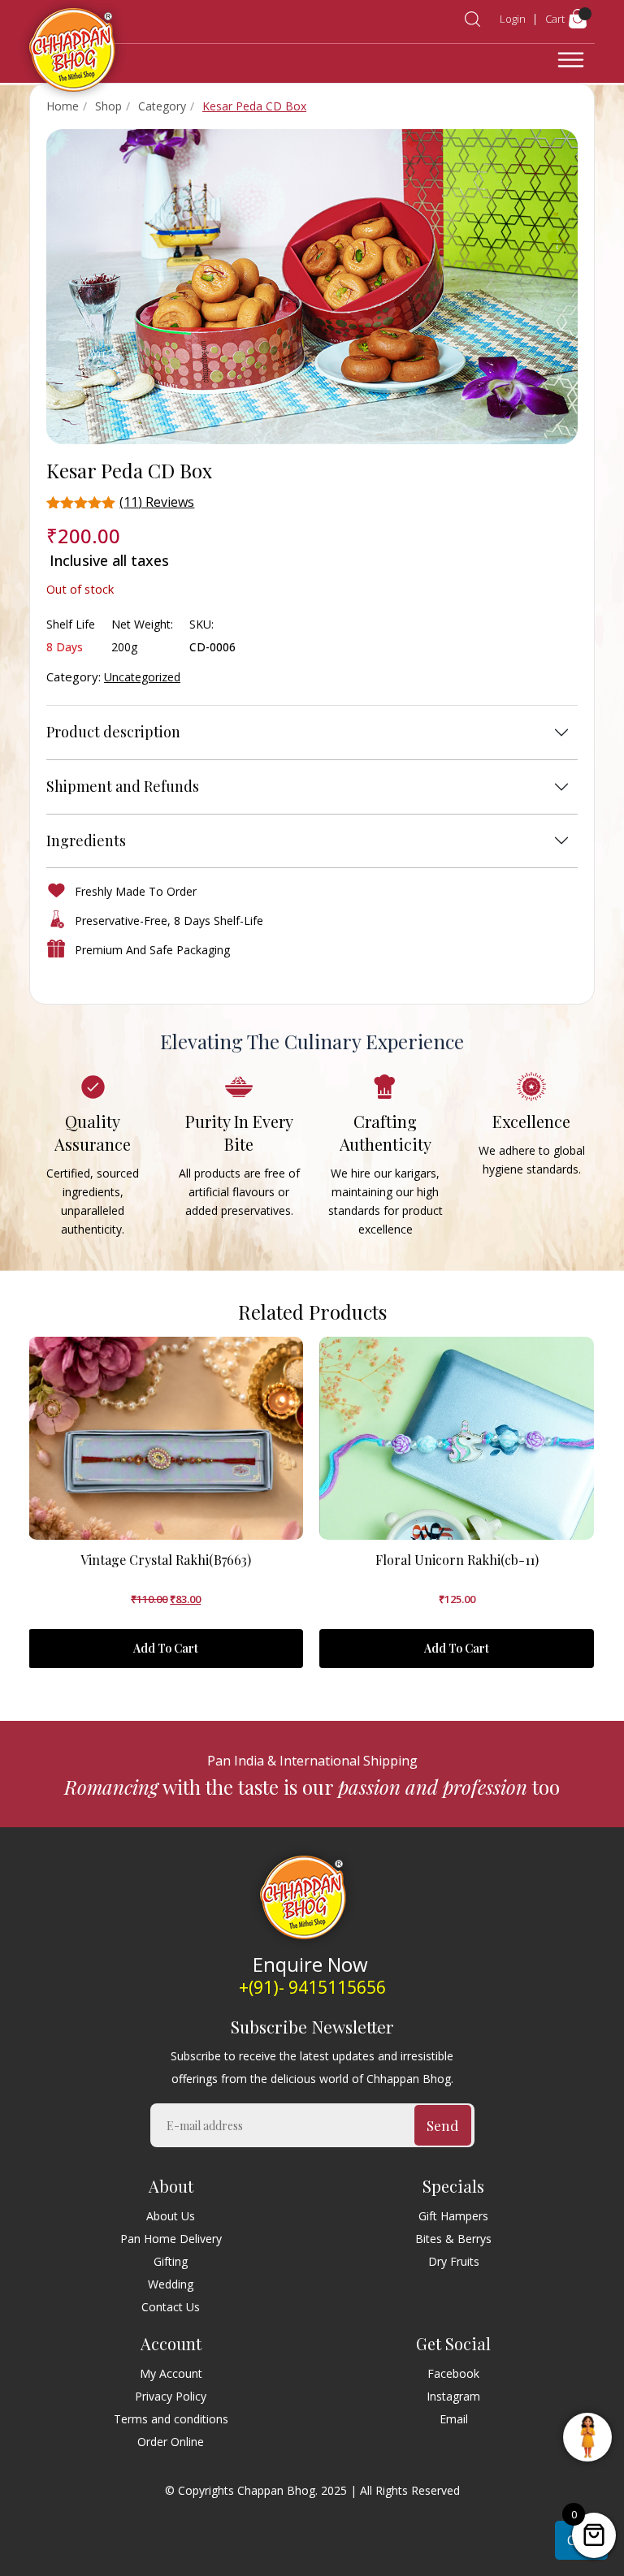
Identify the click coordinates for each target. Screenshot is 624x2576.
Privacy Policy (171, 2396)
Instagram (453, 2396)
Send (442, 2125)
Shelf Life (71, 624)
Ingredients (86, 841)
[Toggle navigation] (571, 60)
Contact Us (171, 2307)
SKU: (201, 624)
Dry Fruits (454, 2261)
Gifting (171, 2261)
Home (63, 106)
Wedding (171, 2284)
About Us (171, 2216)
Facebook (453, 2373)
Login (513, 19)
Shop (108, 106)
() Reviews (157, 502)
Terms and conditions (171, 2419)
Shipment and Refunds (123, 786)
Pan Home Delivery (171, 2239)
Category (162, 106)
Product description (113, 732)
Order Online (171, 2442)
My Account (171, 2373)
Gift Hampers (453, 2216)
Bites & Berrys (453, 2239)
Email (454, 2419)
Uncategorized (142, 677)
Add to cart (166, 1648)
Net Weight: (142, 624)
